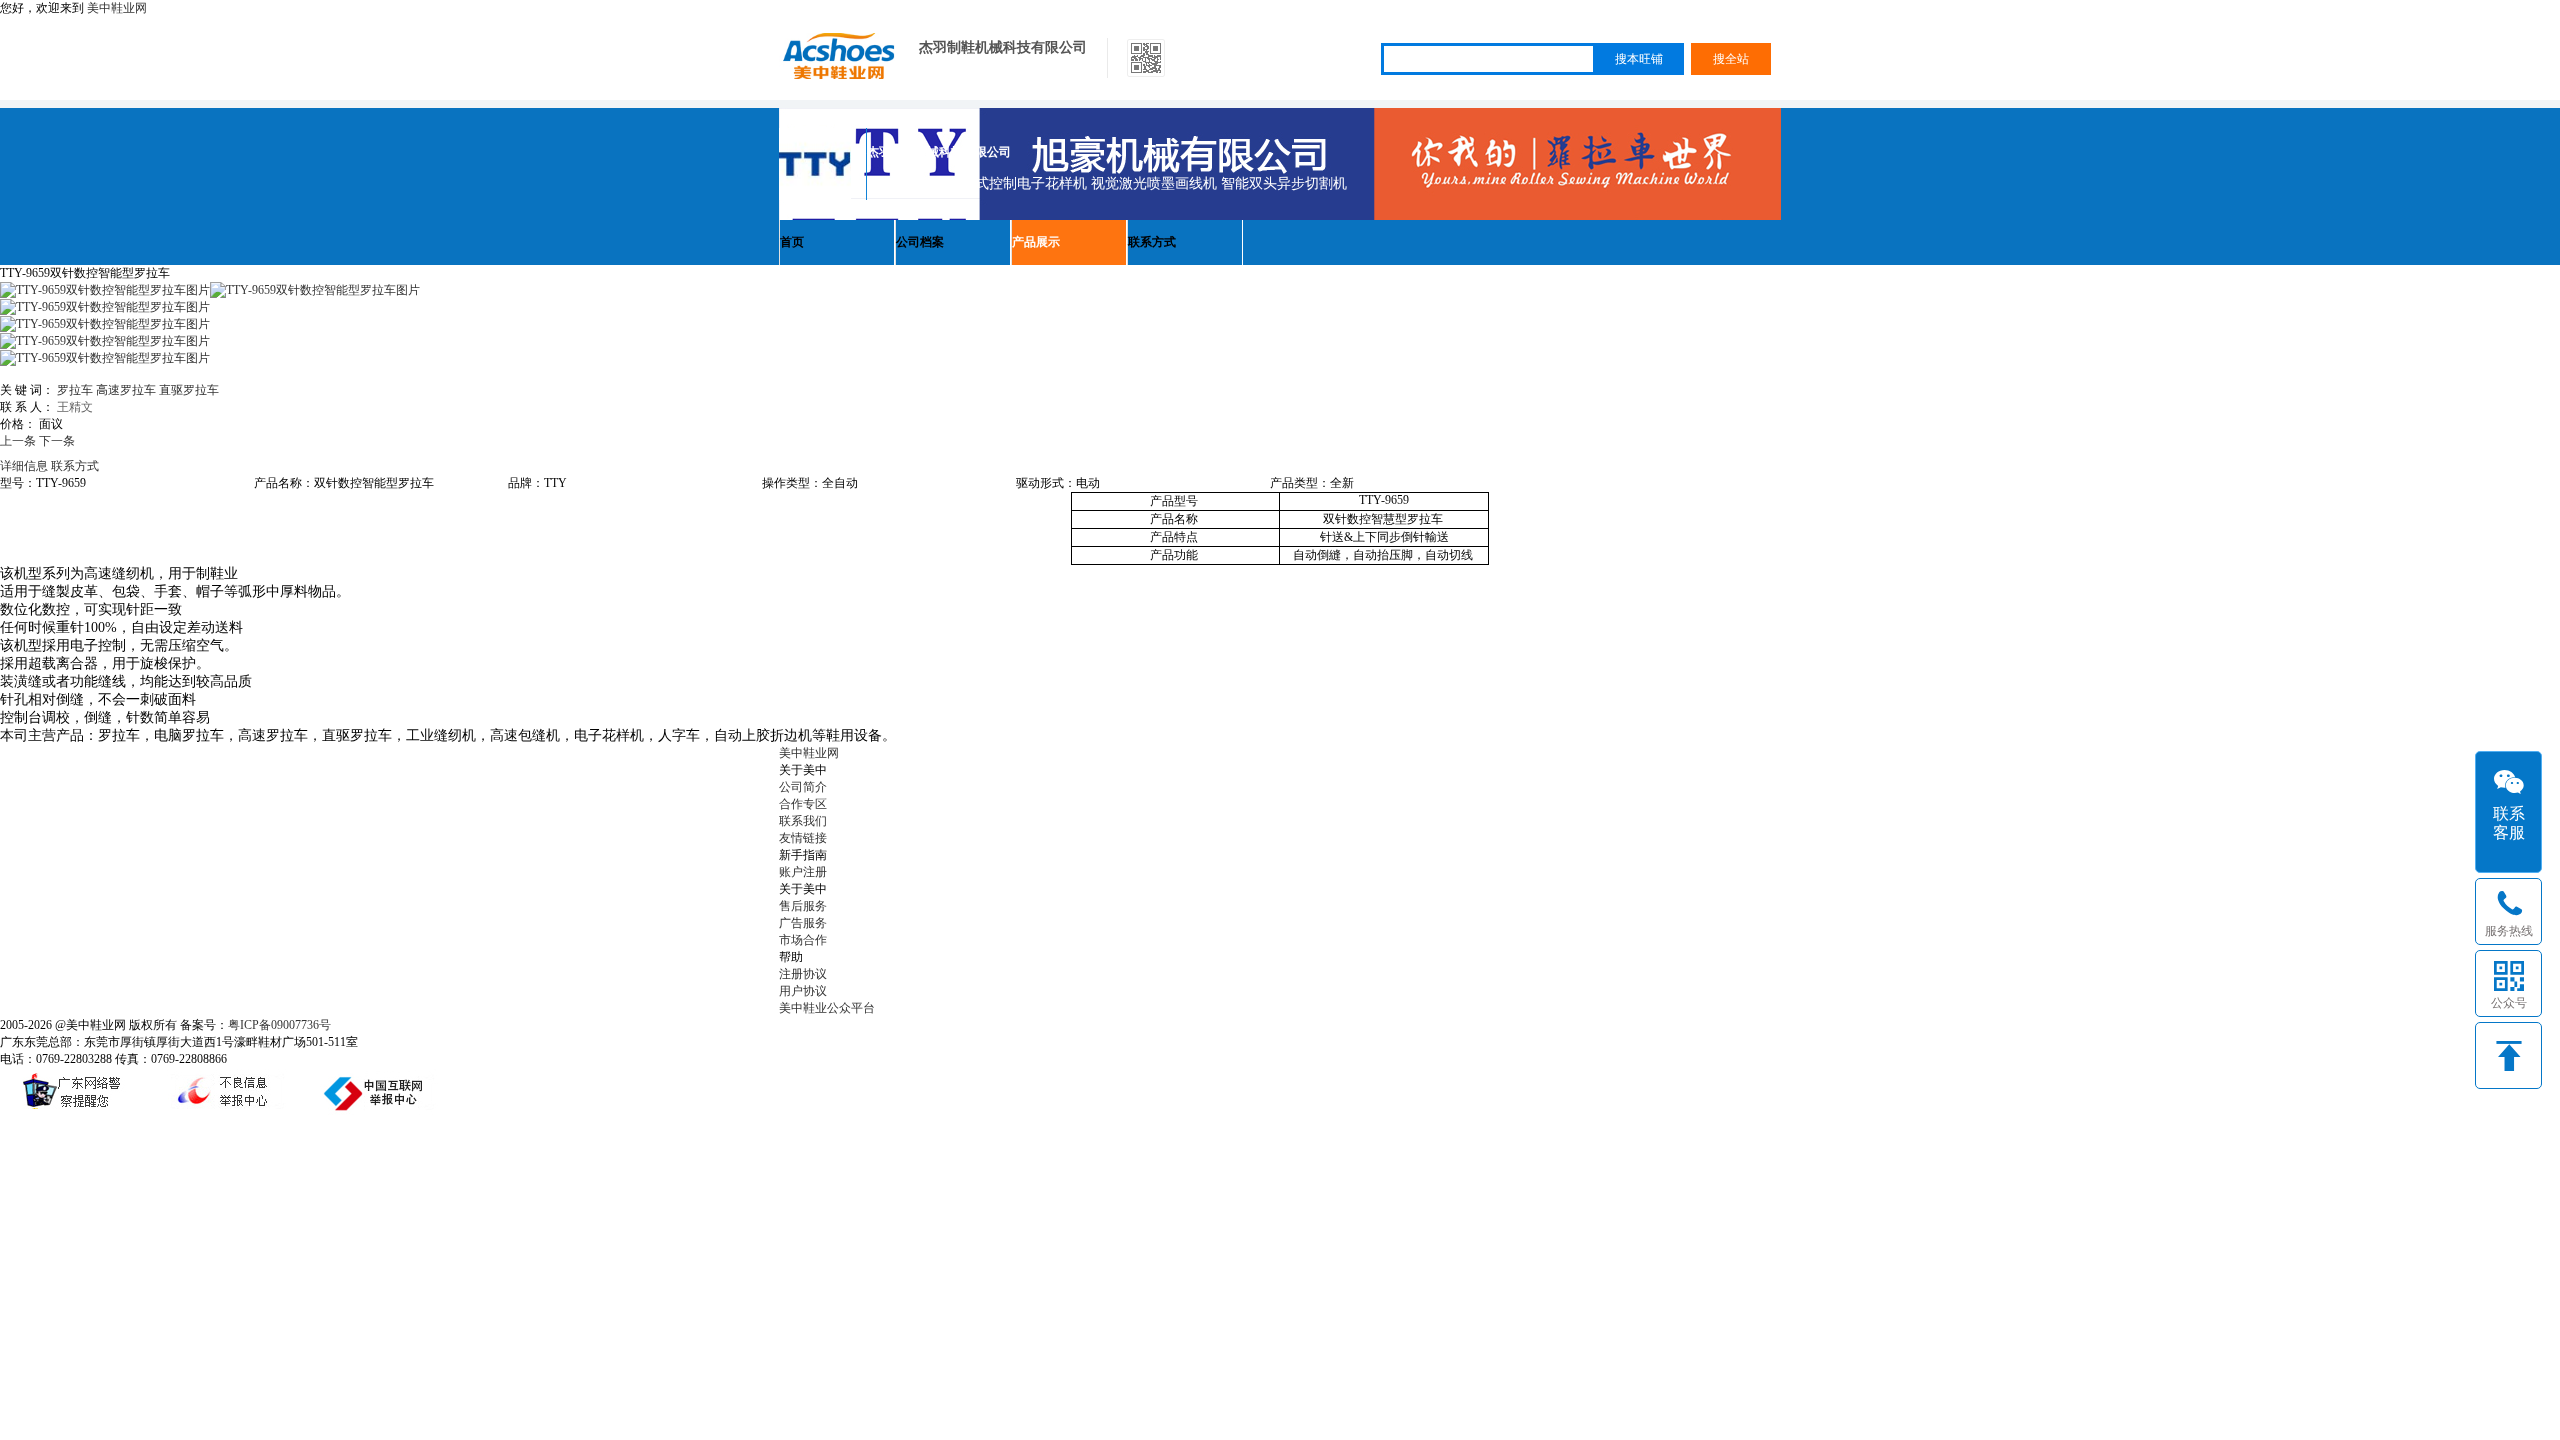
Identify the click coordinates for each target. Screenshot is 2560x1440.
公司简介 (803, 787)
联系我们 (803, 821)
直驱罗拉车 (189, 390)
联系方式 (1152, 242)
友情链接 (803, 838)
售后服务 (803, 906)
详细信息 (24, 466)
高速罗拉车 (126, 390)
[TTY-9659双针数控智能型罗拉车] (315, 290)
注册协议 (803, 974)
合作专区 (803, 804)
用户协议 (803, 991)
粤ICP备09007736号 (279, 1025)
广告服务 (803, 923)
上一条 (18, 441)
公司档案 (920, 242)
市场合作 (803, 940)
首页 (792, 242)
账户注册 (803, 872)
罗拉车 (75, 390)
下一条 (57, 441)
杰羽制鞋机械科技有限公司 (1003, 47)
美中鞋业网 (117, 8)
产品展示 (1036, 242)
